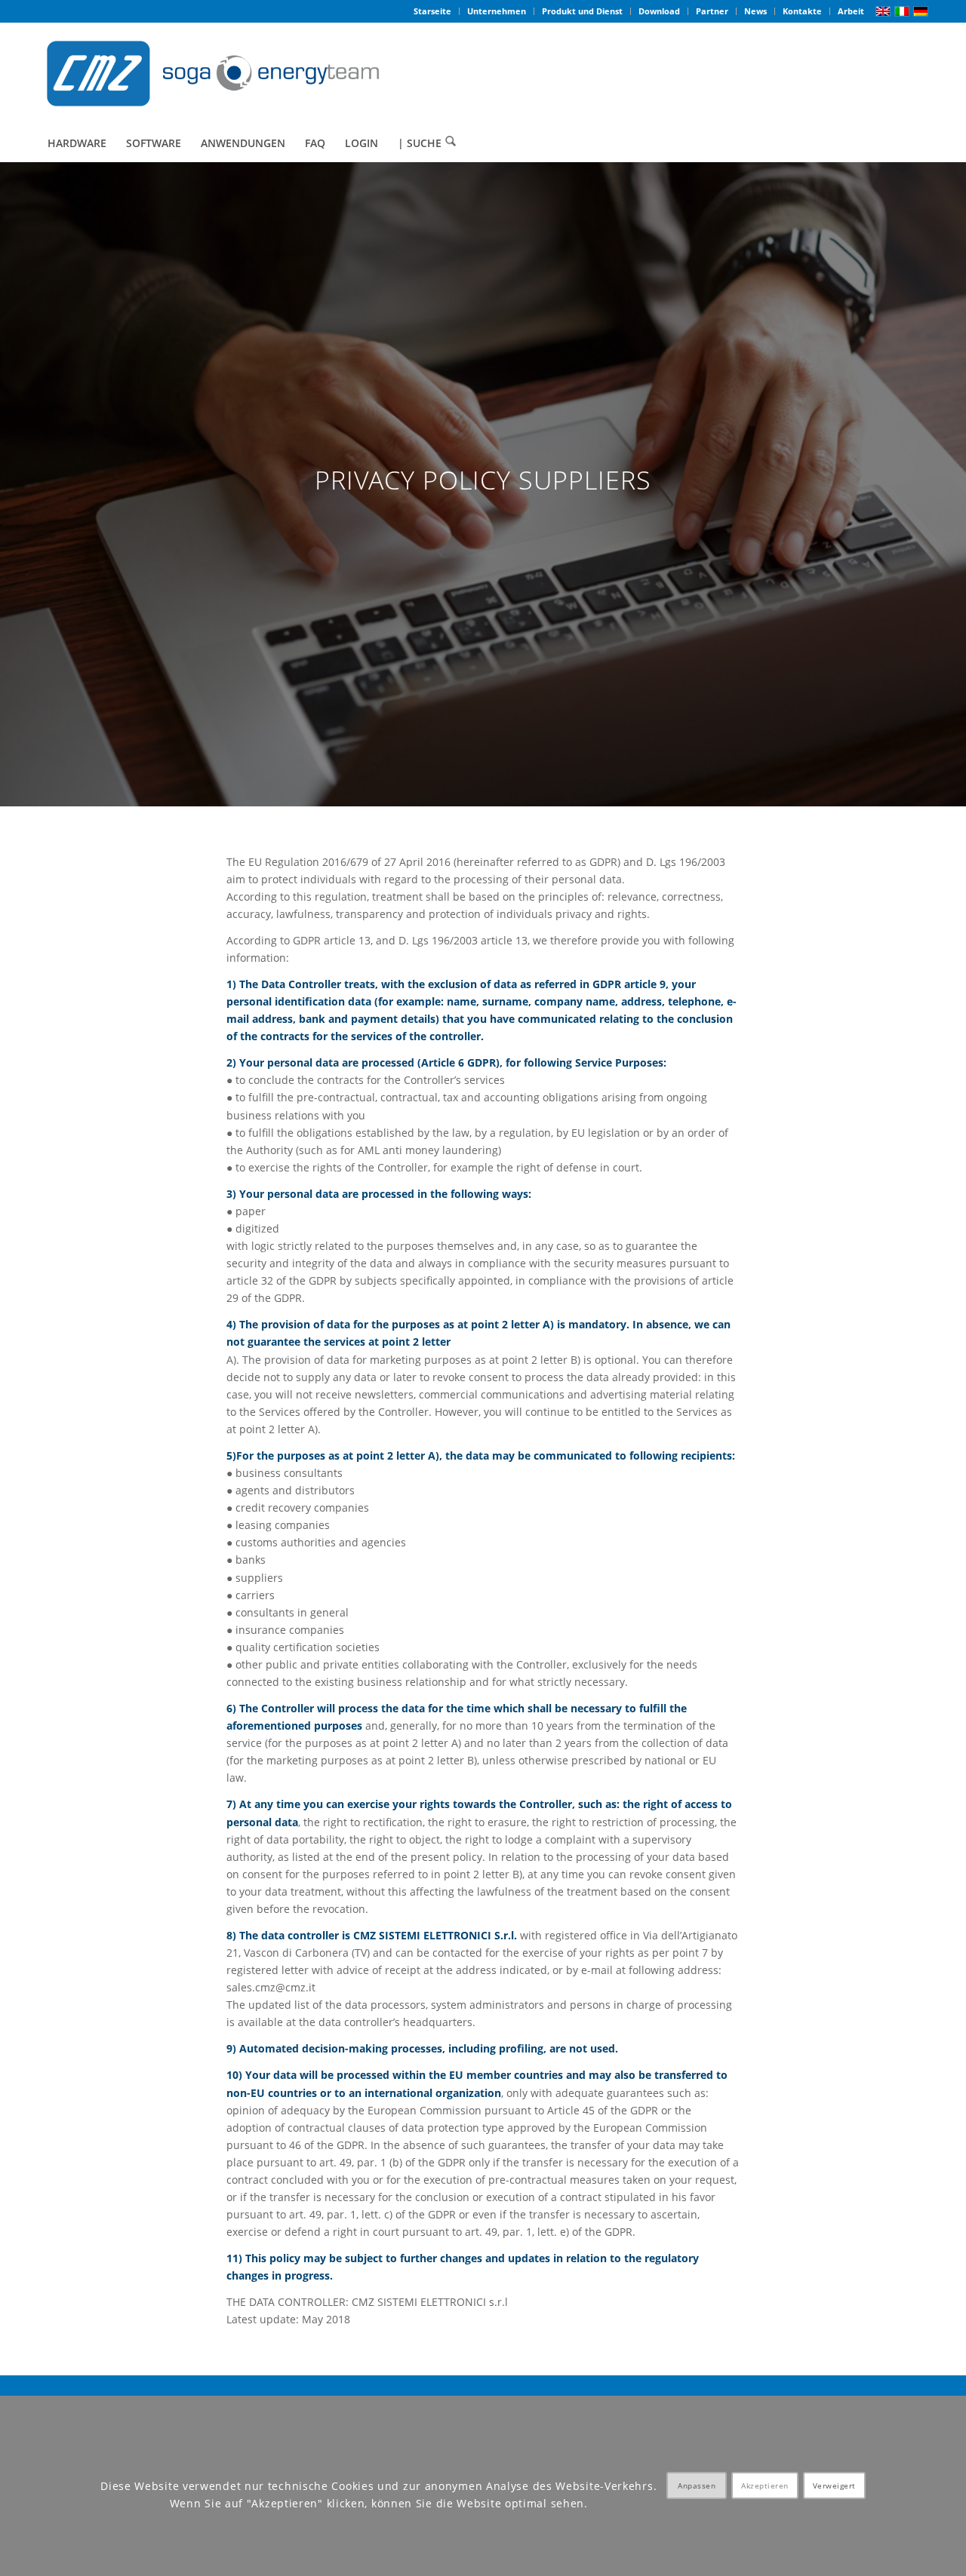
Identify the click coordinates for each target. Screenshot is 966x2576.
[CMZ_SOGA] (213, 74)
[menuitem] (433, 11)
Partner (712, 11)
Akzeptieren (765, 2486)
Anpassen (697, 2486)
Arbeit (851, 11)
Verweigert (834, 2486)
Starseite (432, 11)
